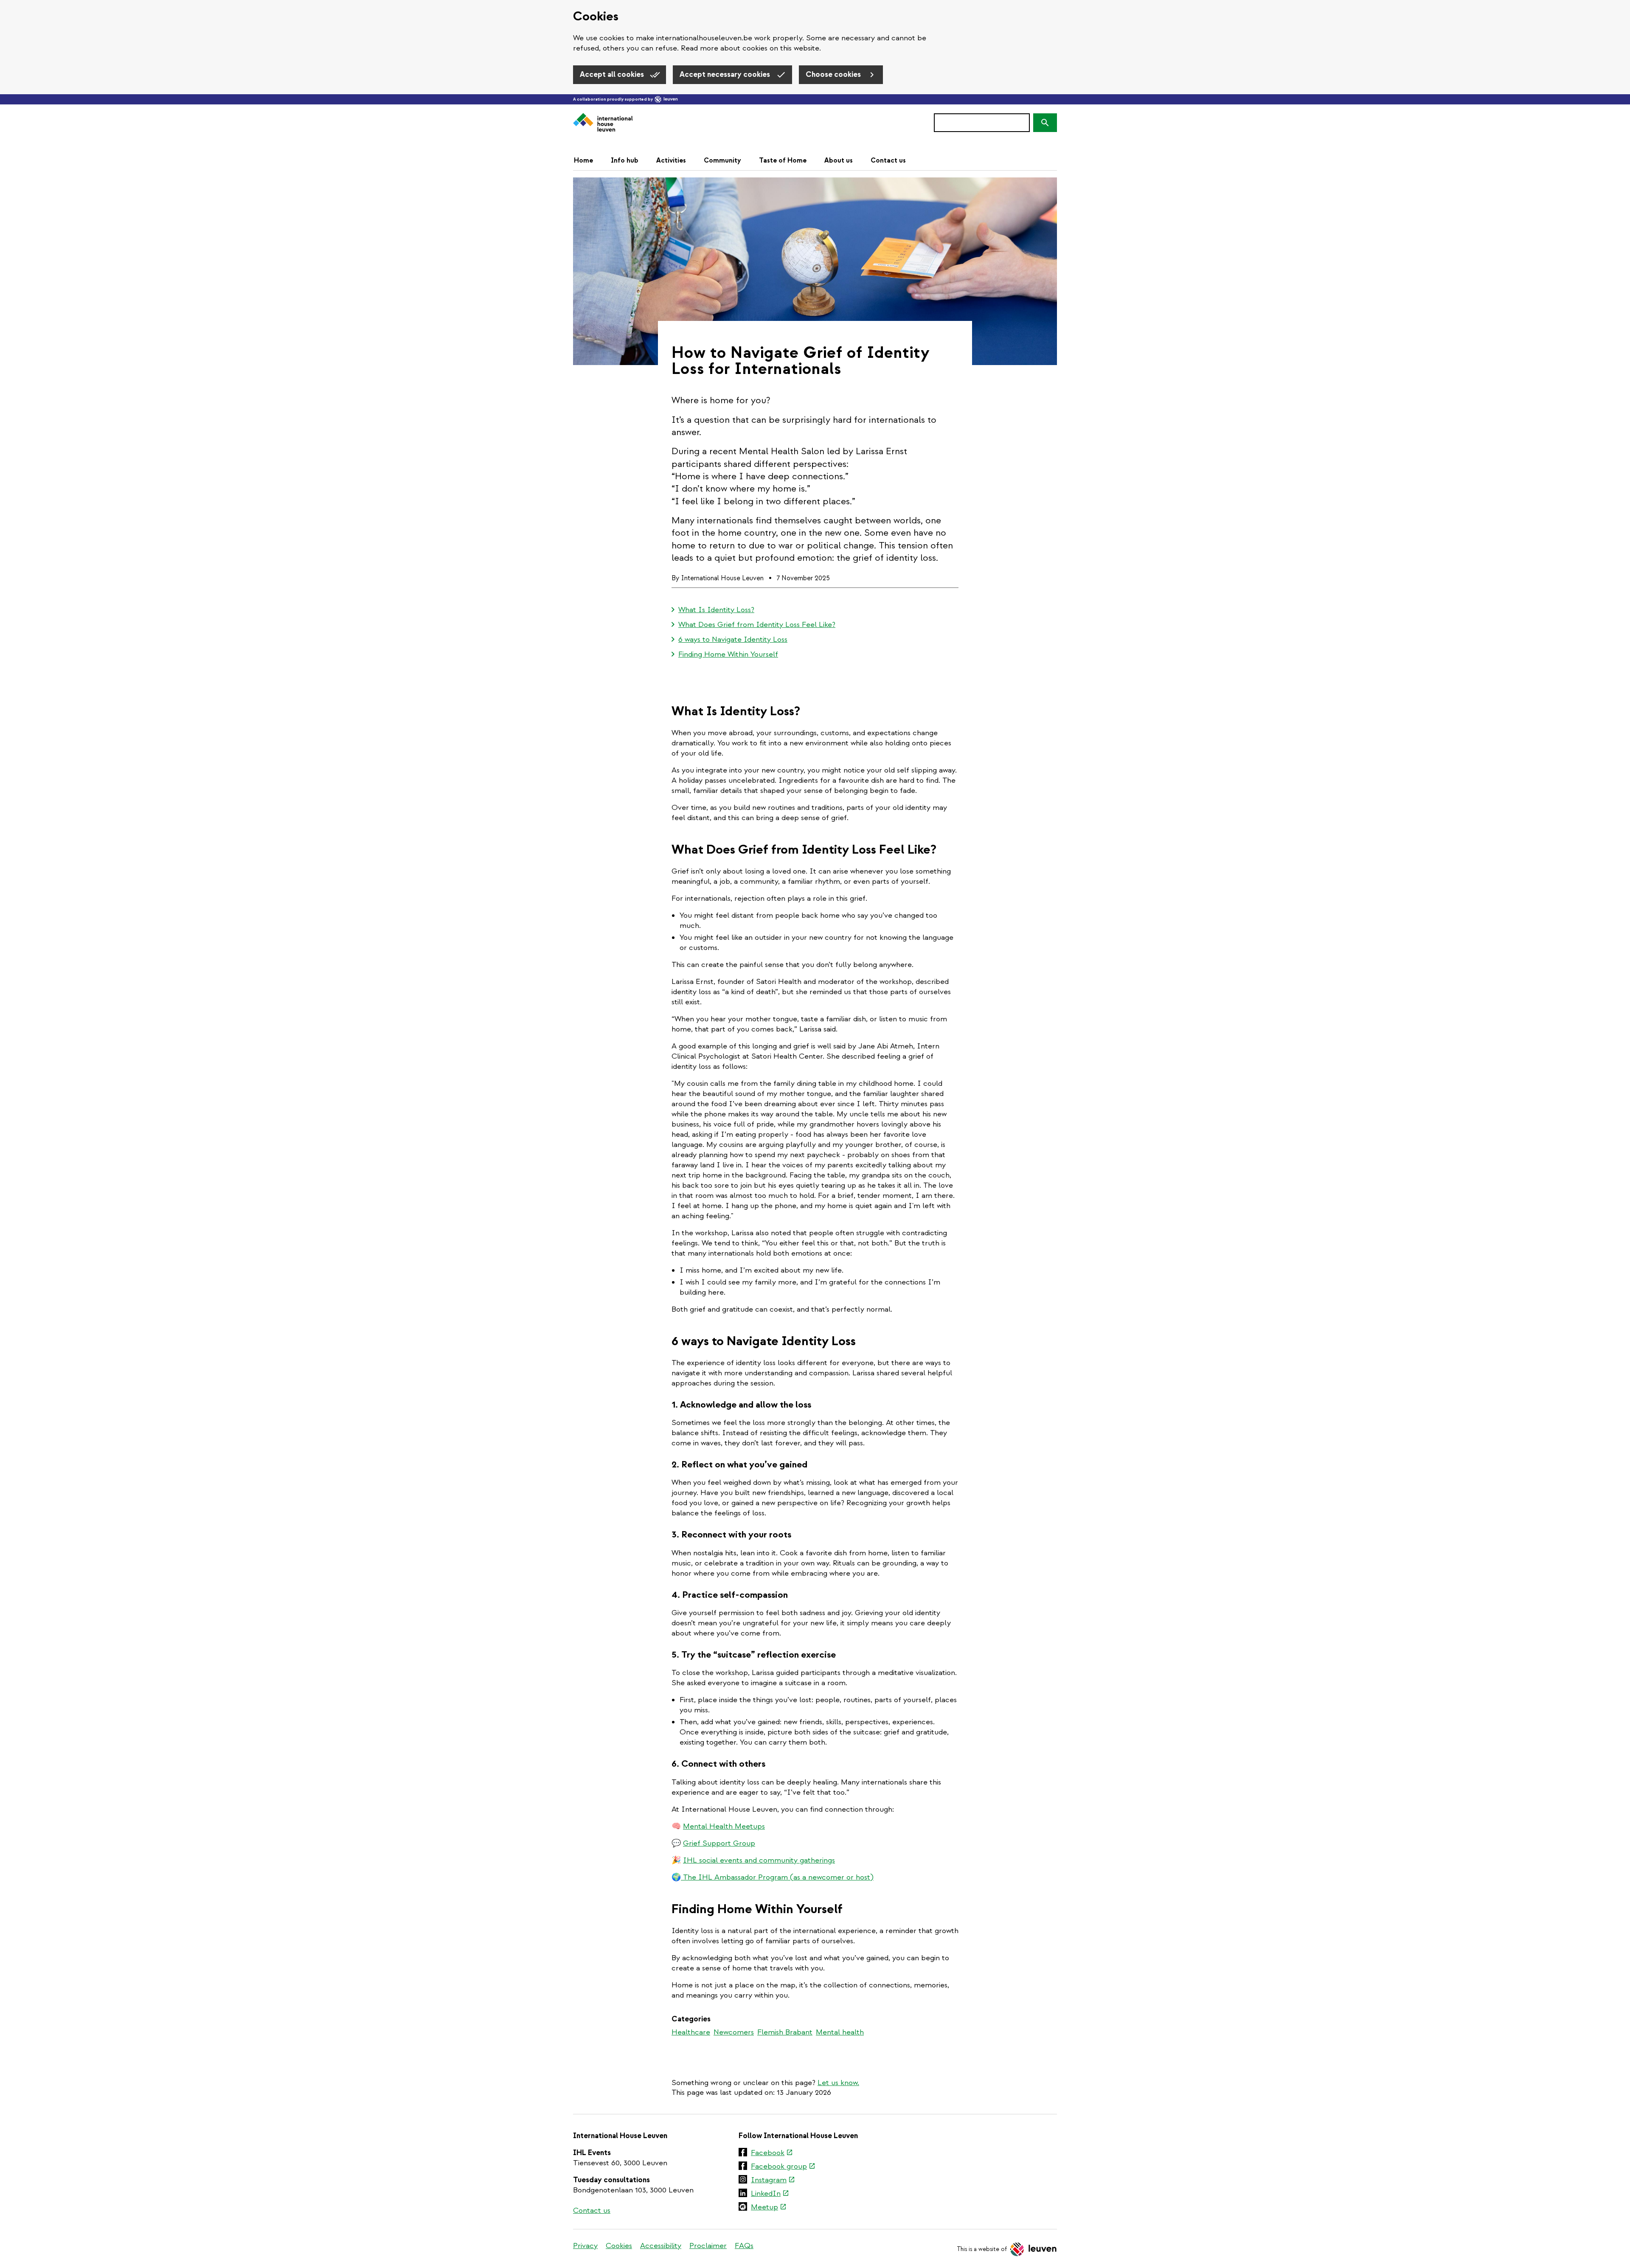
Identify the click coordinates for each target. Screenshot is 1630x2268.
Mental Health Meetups (724, 1826)
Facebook (772, 2153)
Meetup (769, 2208)
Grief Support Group (719, 1843)
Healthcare (691, 2032)
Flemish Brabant (785, 2032)
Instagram (773, 2181)
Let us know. (838, 2083)
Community (722, 160)
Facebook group (783, 2167)
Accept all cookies (613, 74)
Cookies (619, 2246)
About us (839, 160)
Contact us (888, 160)
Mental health (840, 2032)
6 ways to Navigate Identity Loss (733, 639)
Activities (671, 160)
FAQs (744, 2246)
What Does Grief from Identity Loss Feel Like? (757, 625)
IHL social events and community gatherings (759, 1860)
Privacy (585, 2246)
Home (583, 160)
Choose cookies (834, 74)
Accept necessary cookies (726, 74)
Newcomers (734, 2032)
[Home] (603, 123)
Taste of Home (783, 160)
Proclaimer (708, 2246)
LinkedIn (770, 2194)
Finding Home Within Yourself (728, 654)
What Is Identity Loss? (716, 610)
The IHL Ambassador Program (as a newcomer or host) (777, 1877)
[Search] (1045, 123)
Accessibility (661, 2246)
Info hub (625, 160)
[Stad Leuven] (666, 99)
